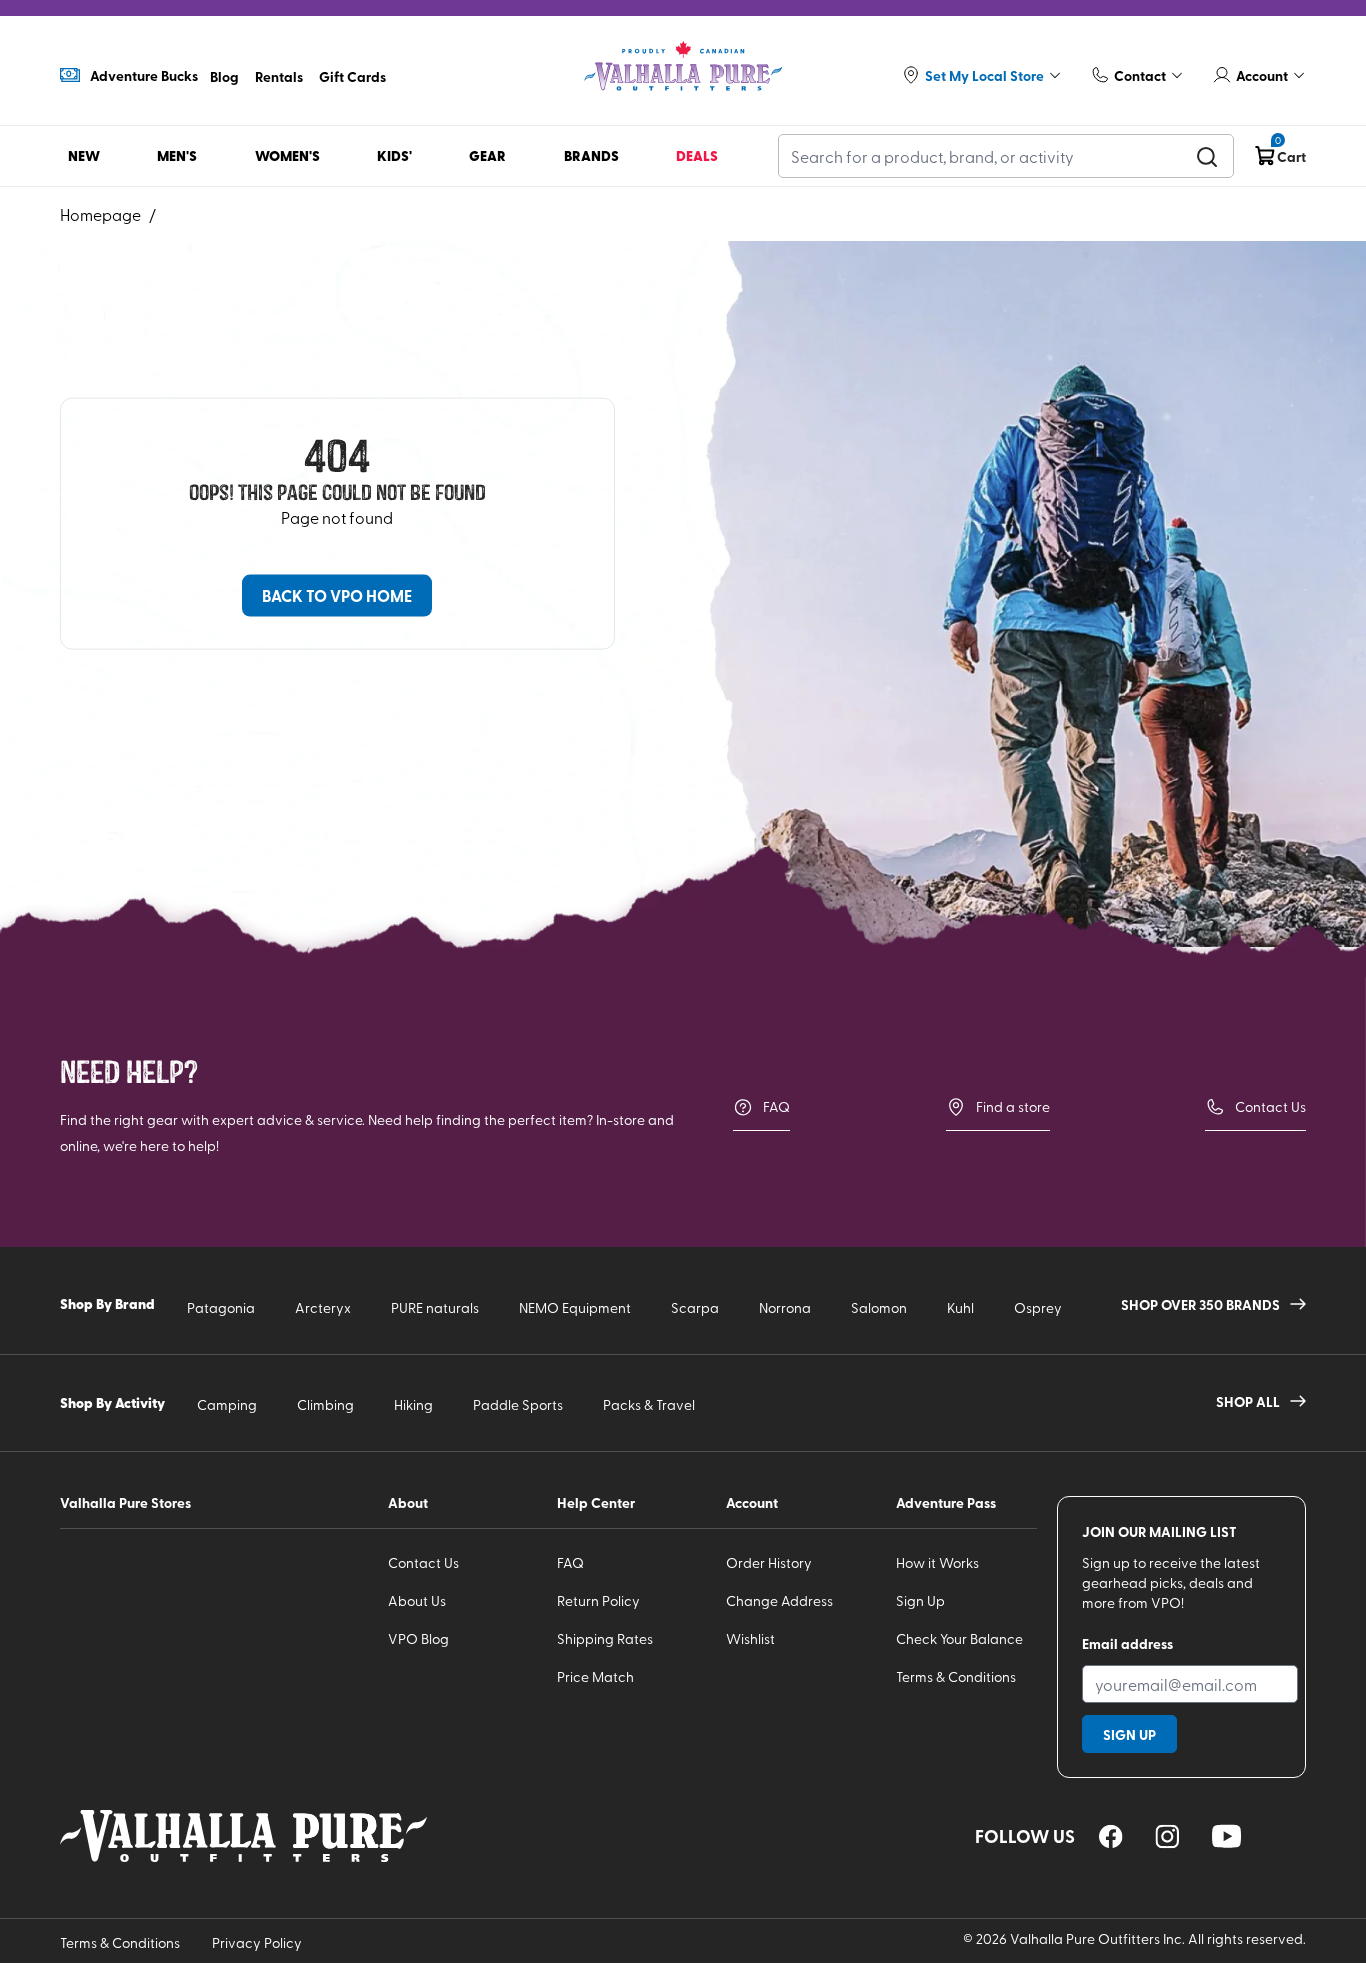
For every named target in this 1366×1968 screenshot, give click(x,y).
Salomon (879, 1307)
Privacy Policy (257, 1942)
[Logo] (683, 66)
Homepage (100, 214)
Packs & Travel (649, 1404)
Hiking (413, 1404)
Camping (227, 1404)
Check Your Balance (959, 1638)
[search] (1207, 156)
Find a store (1013, 1106)
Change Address (779, 1600)
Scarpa (695, 1307)
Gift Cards (352, 76)
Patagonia (221, 1307)
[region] (1111, 1836)
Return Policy (598, 1600)
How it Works (937, 1562)
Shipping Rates (605, 1638)
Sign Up (920, 1600)
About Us (417, 1600)
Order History (769, 1562)
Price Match (595, 1676)
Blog (224, 76)
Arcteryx (323, 1307)
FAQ (776, 1106)
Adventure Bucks (144, 75)
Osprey (1038, 1307)
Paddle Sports (518, 1404)
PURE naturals (435, 1307)
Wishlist (750, 1638)
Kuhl (960, 1307)
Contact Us (1270, 1106)
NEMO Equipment (575, 1307)
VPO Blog (418, 1638)
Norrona (785, 1307)
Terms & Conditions (956, 1676)
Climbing (325, 1404)
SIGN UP (1129, 1734)
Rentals (279, 76)
